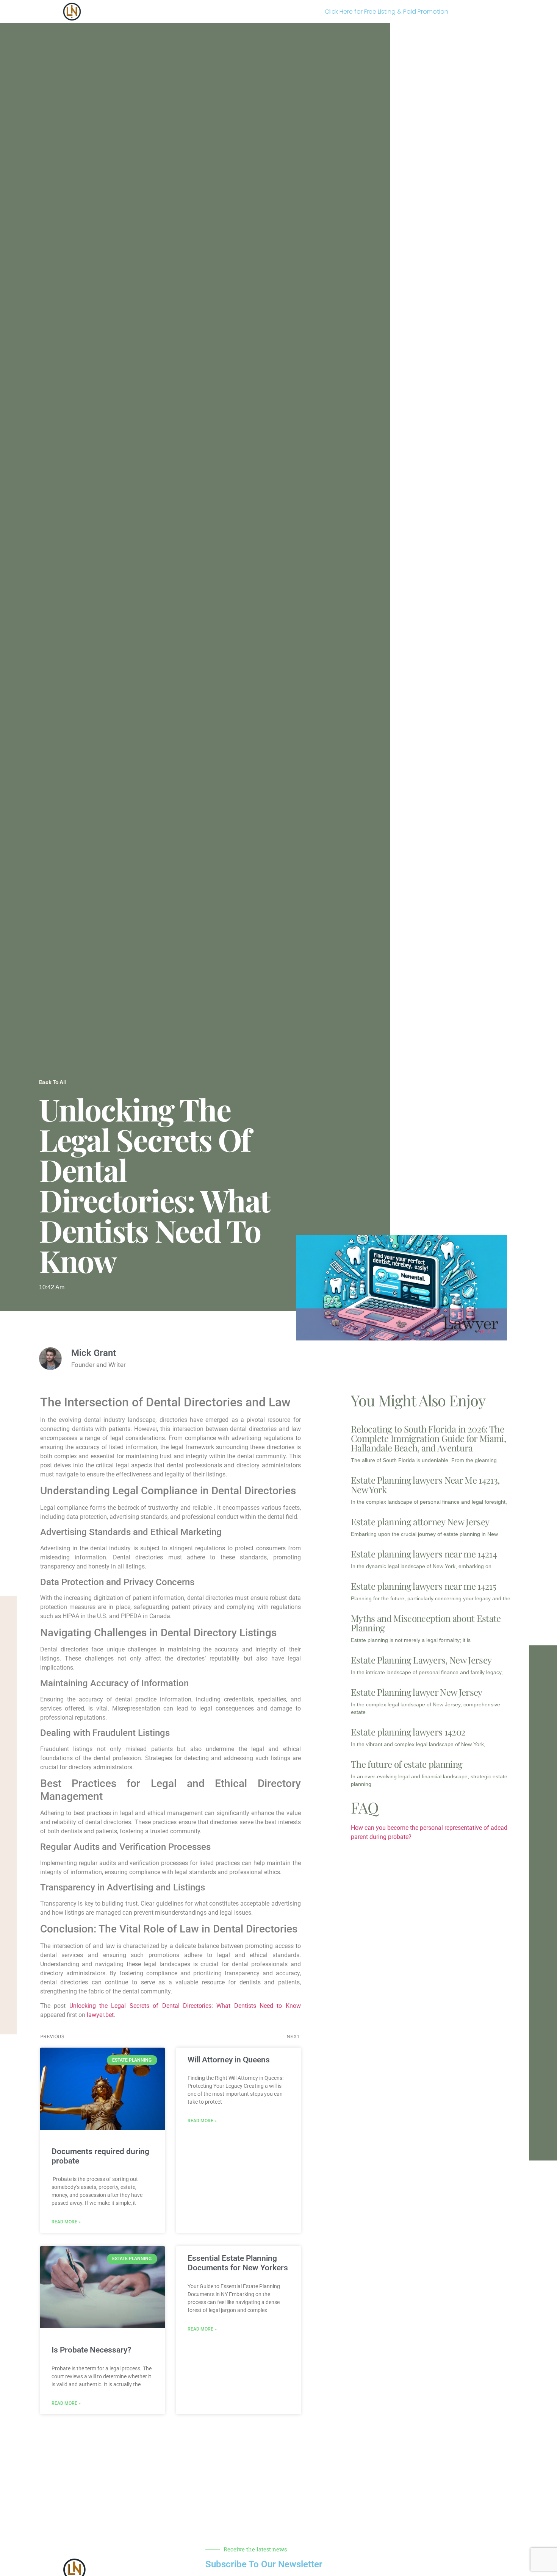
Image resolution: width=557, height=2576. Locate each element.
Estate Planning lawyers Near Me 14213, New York (425, 1485)
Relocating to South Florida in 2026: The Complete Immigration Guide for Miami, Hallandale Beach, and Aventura (428, 1438)
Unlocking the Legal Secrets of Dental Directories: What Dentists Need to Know (185, 2006)
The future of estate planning (407, 1764)
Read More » (66, 2222)
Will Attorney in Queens (229, 2060)
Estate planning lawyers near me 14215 (423, 1586)
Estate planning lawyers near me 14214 (424, 1554)
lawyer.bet (100, 2015)
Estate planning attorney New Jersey (420, 1522)
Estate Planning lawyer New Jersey (417, 1692)
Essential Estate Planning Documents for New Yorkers (238, 2263)
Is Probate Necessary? (91, 2350)
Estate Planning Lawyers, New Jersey (421, 1660)
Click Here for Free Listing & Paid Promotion (386, 12)
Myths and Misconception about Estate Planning (426, 1623)
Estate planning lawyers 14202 (408, 1732)
